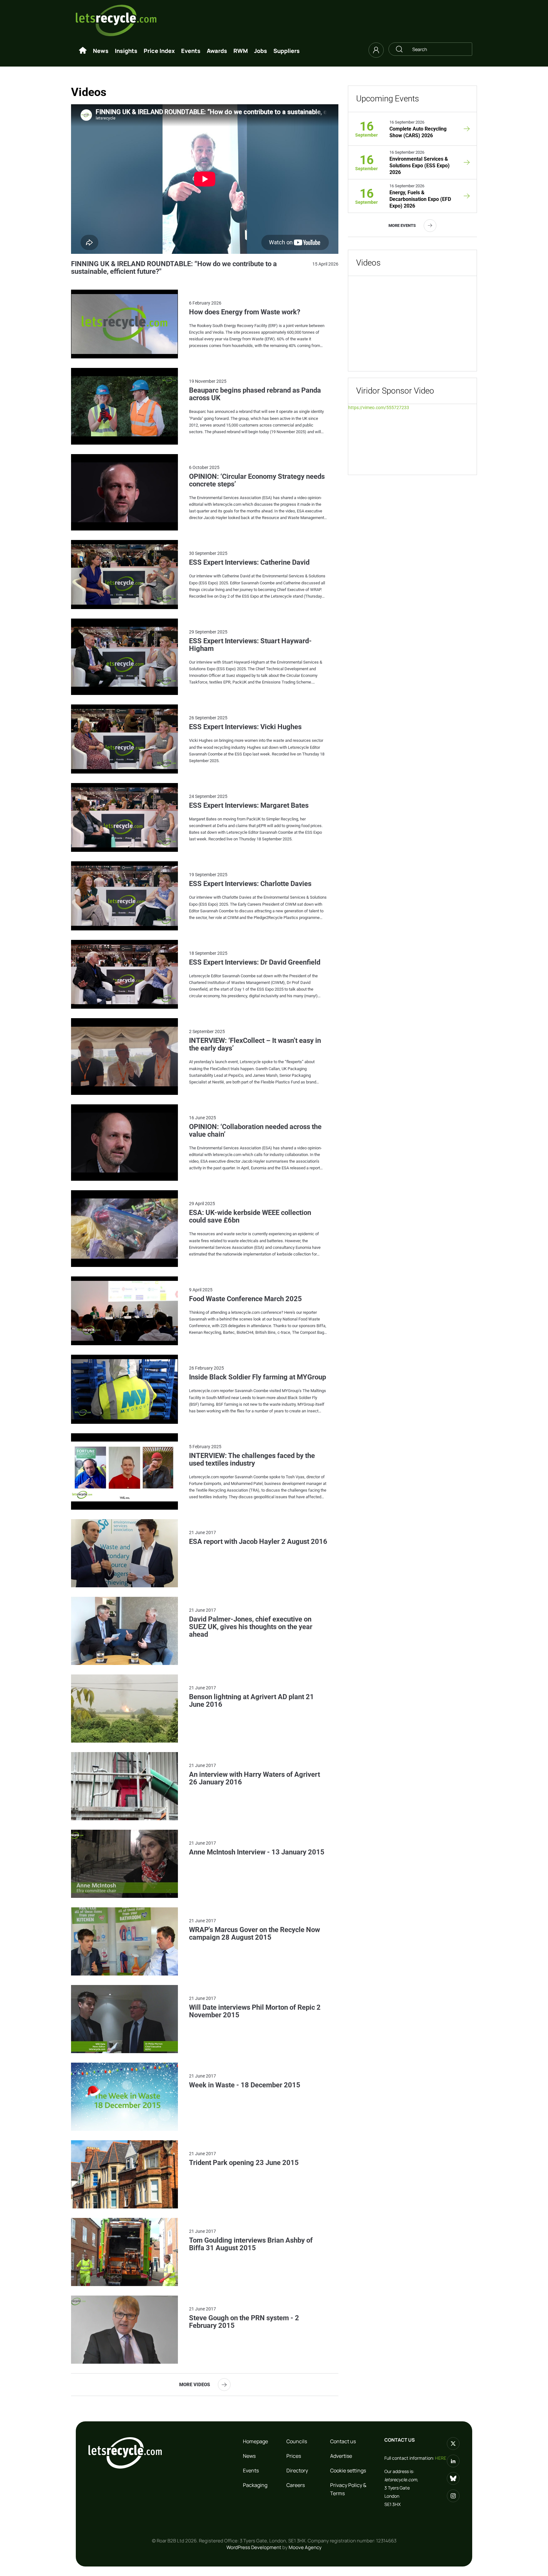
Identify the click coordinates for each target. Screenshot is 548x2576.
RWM (241, 51)
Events (191, 51)
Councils (297, 2441)
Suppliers (287, 51)
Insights (126, 51)
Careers (296, 2485)
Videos (368, 263)
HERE (441, 2458)
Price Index (159, 51)
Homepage (255, 2441)
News (101, 51)
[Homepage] (83, 51)
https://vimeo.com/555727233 (379, 408)
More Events (402, 225)
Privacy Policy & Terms (348, 2489)
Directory (297, 2470)
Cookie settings (348, 2470)
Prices (294, 2456)
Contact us (343, 2441)
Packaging (255, 2485)
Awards (217, 51)
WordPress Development (254, 2547)
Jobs (261, 51)
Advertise (341, 2456)
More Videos (195, 2385)
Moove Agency (305, 2547)
